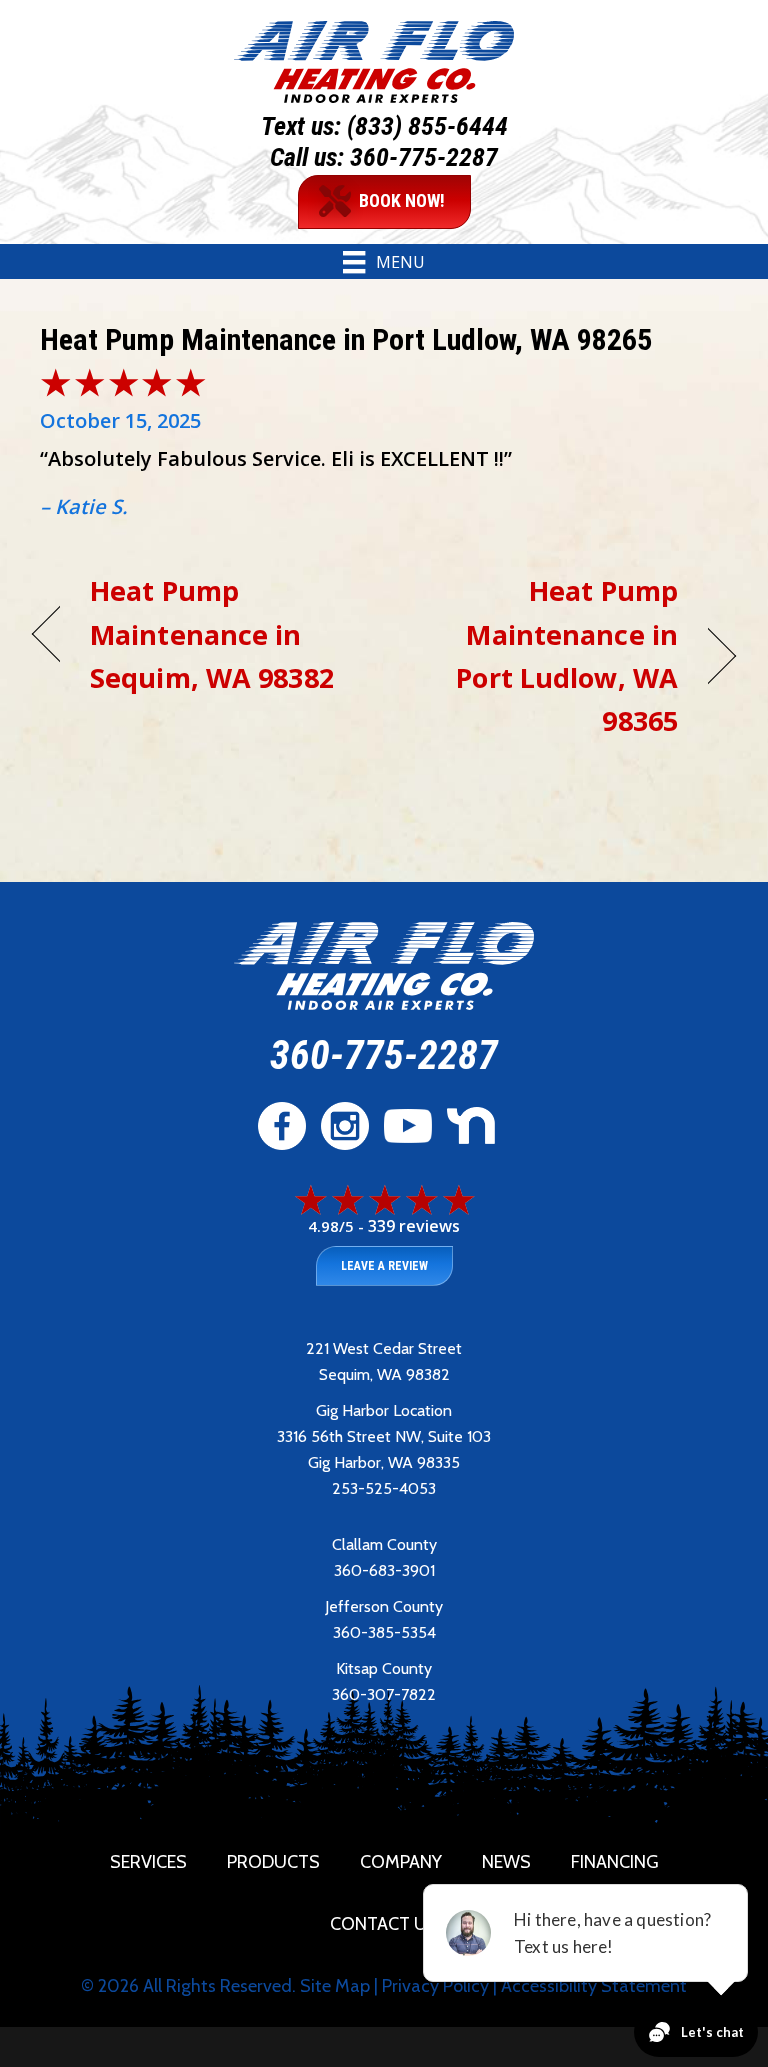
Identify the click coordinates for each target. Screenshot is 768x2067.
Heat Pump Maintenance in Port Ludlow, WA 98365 (541, 655)
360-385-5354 (384, 1632)
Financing (615, 1862)
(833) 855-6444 (427, 126)
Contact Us (384, 1924)
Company (401, 1862)
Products (273, 1862)
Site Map (335, 1986)
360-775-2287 (424, 157)
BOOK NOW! (402, 200)
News (506, 1862)
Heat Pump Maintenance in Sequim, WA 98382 (212, 633)
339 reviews (414, 1226)
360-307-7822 (384, 1694)
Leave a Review (384, 1266)
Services (148, 1862)
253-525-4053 (384, 1488)
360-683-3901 (384, 1570)
